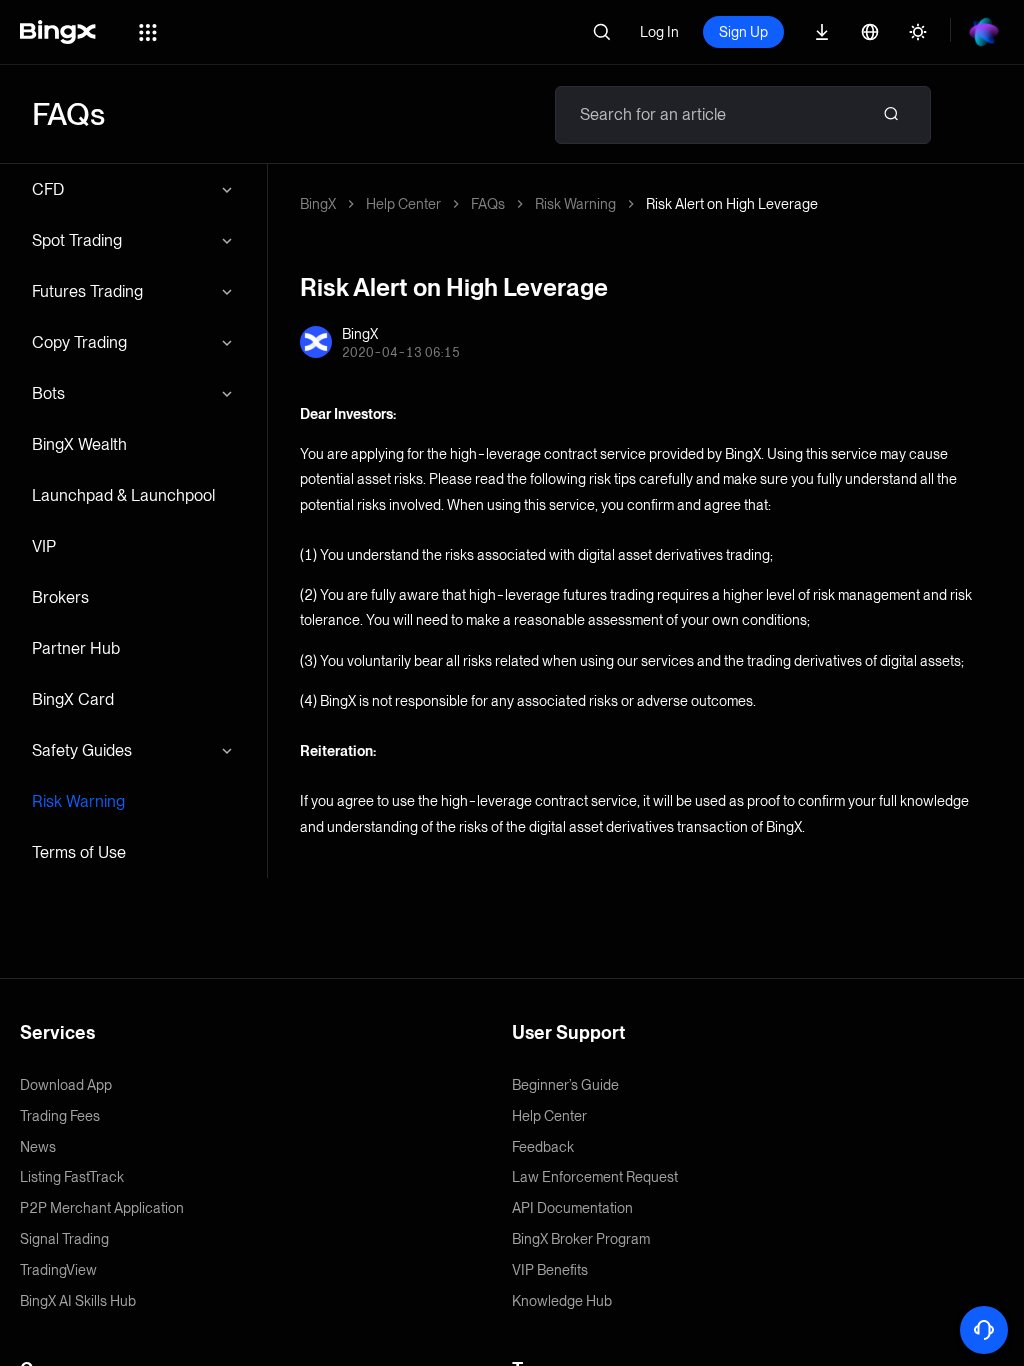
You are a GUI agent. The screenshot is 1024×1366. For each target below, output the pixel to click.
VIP (44, 546)
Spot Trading (77, 240)
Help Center (403, 204)
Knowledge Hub (562, 1301)
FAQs (488, 204)
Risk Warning (78, 801)
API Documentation (572, 1208)
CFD (48, 189)
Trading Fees (60, 1116)
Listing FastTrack (72, 1177)
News (38, 1147)
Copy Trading (79, 342)
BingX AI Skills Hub (78, 1301)
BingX (318, 204)
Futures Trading (87, 291)
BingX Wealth (79, 444)
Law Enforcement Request (595, 1177)
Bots (48, 393)
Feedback (543, 1147)
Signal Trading (64, 1239)
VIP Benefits (550, 1270)
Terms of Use (79, 852)
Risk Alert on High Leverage (732, 204)
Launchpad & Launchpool (123, 495)
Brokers (60, 597)
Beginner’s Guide (565, 1085)
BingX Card (73, 699)
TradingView (58, 1270)
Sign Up (743, 32)
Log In (659, 32)
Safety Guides (82, 750)
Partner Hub (76, 648)
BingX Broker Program (581, 1239)
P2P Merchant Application (102, 1208)
